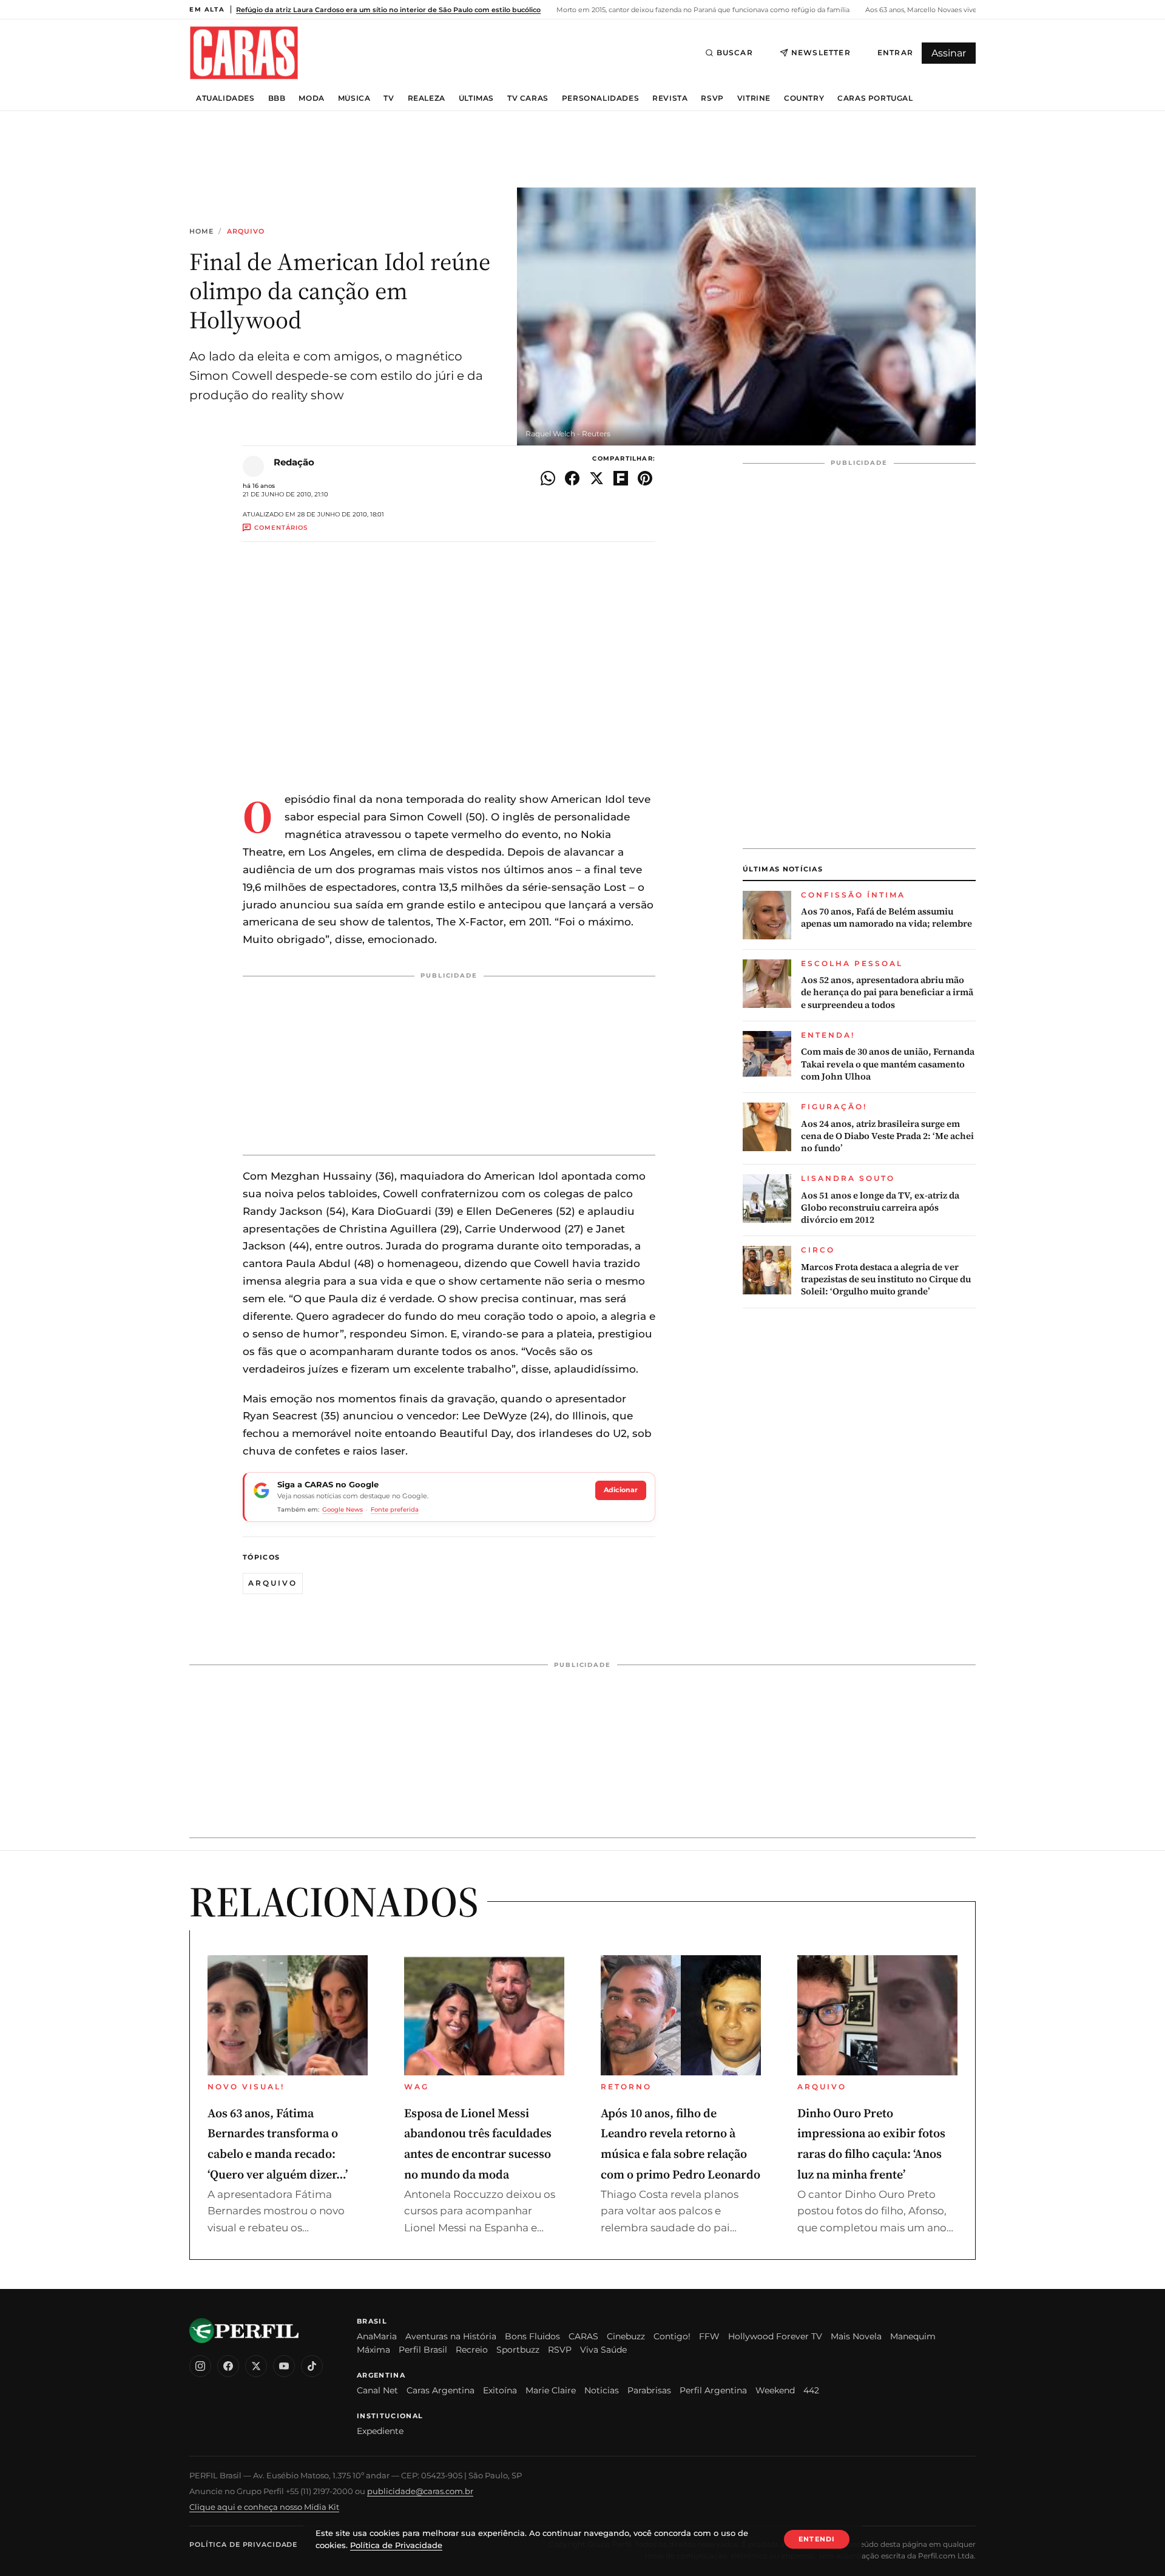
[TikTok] (312, 2366)
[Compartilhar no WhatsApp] (548, 478)
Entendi (817, 2539)
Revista (670, 98)
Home (201, 232)
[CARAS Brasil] (244, 52)
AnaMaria (377, 2336)
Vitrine (754, 98)
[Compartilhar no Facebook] (572, 478)
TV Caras (528, 98)
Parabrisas (649, 2390)
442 (811, 2390)
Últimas (476, 98)
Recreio (472, 2350)
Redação (294, 462)
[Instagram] (200, 2366)
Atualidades (225, 98)
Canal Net (377, 2390)
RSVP (712, 98)
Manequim (913, 2336)
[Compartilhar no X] (596, 478)
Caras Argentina (441, 2390)
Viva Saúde (603, 2350)
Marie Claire (551, 2390)
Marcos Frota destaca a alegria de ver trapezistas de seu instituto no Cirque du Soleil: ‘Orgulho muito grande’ (886, 1280)
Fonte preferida (395, 1509)
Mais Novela (856, 2336)
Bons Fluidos (532, 2336)
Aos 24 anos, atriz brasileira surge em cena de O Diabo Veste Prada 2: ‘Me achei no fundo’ (887, 1136)
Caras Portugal (875, 98)
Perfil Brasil (423, 2350)
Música (354, 98)
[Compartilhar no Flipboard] (621, 478)
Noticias (602, 2390)
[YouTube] (284, 2366)
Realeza (427, 98)
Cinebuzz (626, 2336)
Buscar (735, 52)
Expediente (380, 2431)
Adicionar (621, 1490)
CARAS (583, 2336)
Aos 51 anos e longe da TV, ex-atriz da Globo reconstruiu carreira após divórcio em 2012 (880, 1208)
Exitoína (500, 2390)
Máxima (373, 2350)
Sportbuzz (518, 2350)
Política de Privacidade (243, 2544)
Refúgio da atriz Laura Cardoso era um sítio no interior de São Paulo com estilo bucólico (388, 10)
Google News (343, 1509)
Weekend (775, 2390)
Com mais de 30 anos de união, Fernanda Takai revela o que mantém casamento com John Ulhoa (888, 1064)
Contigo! (672, 2336)
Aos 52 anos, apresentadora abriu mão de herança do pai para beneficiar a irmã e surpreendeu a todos (887, 992)
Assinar (949, 53)
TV (389, 98)
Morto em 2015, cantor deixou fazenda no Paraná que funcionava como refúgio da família (702, 10)
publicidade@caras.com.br (420, 2491)
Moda (311, 98)
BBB (277, 98)
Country (804, 98)
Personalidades (600, 98)
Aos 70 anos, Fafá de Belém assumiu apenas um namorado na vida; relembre (886, 918)
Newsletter (821, 52)
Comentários (281, 528)
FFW (709, 2336)
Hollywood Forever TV (775, 2336)
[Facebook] (228, 2366)
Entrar (895, 52)
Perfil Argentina (713, 2390)
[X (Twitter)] (256, 2366)
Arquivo (246, 232)
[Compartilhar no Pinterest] (645, 478)
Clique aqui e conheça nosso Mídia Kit (264, 2507)
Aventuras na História (451, 2336)
